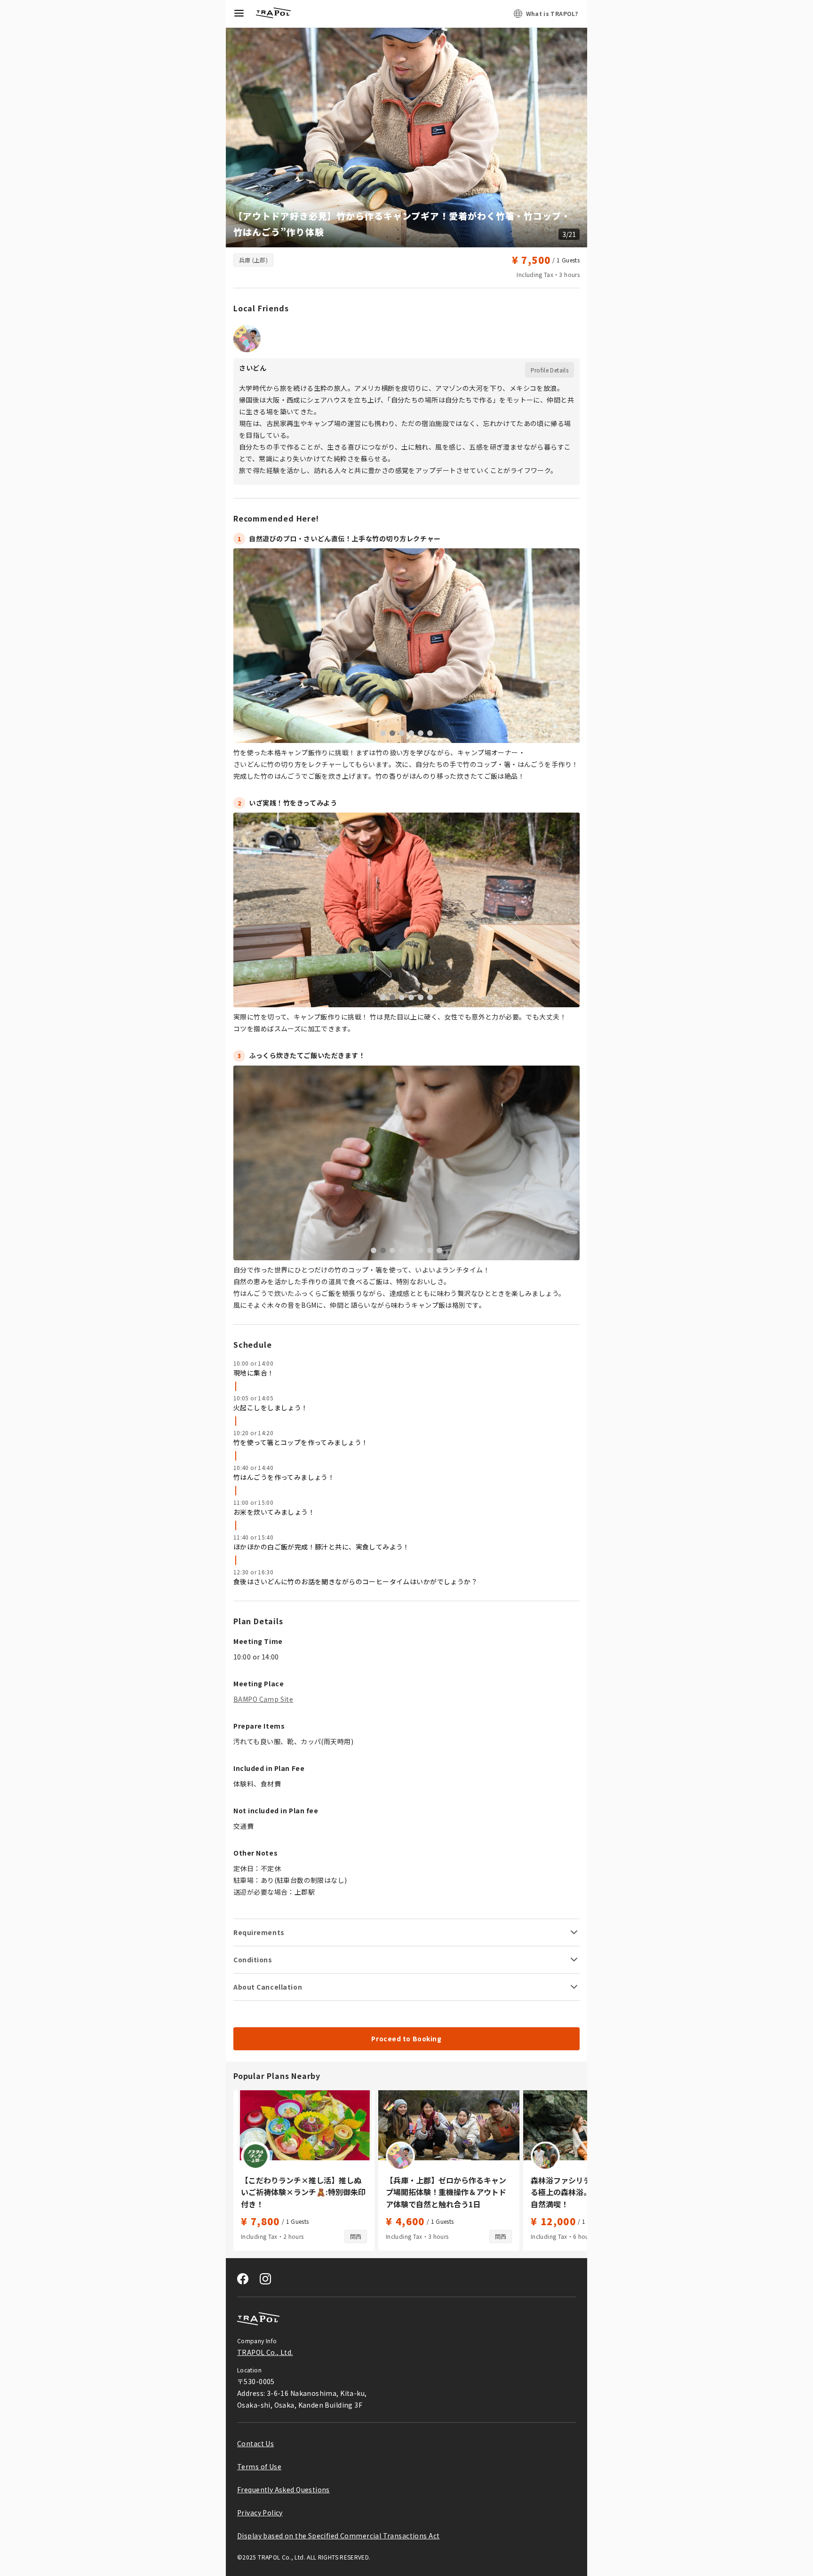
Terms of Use (259, 2466)
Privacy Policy (260, 2513)
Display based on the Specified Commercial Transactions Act (338, 2536)
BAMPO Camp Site (263, 1699)
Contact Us (255, 2443)
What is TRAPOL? (552, 13)
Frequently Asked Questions (283, 2489)
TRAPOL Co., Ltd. (265, 2352)
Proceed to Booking (406, 2039)
